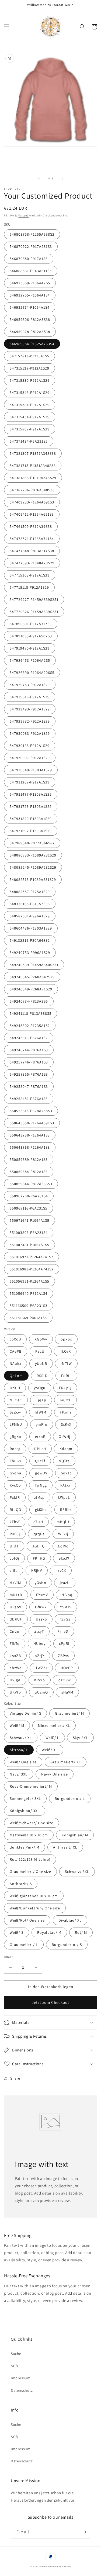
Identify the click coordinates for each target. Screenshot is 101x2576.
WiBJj (63, 1534)
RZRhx (66, 1510)
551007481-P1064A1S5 (29, 1245)
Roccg (15, 1449)
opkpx (66, 1339)
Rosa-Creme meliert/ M (31, 1786)
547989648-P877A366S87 (32, 843)
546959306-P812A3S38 (30, 319)
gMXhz (41, 1510)
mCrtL (65, 1400)
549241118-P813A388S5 (31, 1013)
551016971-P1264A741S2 (32, 1257)
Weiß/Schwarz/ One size (32, 1823)
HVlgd (15, 1680)
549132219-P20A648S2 (30, 940)
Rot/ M (81, 1932)
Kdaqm (66, 1449)
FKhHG (39, 1558)
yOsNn (41, 1583)
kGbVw (41, 1339)
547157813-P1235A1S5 (29, 356)
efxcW (64, 1558)
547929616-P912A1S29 (30, 697)
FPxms (66, 1412)
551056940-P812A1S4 (29, 1293)
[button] (7, 27)
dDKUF (16, 1619)
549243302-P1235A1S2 (30, 1026)
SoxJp (66, 1473)
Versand (23, 215)
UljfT (14, 1546)
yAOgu (40, 1388)
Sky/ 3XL (80, 1738)
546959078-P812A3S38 (30, 332)
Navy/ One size (55, 1774)
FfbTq (15, 1643)
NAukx (15, 1363)
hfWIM (41, 1412)
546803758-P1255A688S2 (32, 234)
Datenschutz (22, 2390)
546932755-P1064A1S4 (30, 295)
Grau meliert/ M (69, 1713)
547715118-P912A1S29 (29, 587)
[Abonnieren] (84, 2532)
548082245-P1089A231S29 (33, 867)
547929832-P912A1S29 (30, 721)
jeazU (65, 1583)
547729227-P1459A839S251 (34, 599)
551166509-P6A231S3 (29, 1306)
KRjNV (37, 1570)
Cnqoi (15, 1631)
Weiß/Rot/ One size (27, 1920)
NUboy (39, 1643)
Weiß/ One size (23, 1762)
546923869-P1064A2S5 (30, 283)
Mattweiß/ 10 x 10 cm (29, 1835)
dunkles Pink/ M (25, 1847)
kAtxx (65, 1485)
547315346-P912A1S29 (30, 393)
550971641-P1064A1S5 (29, 1220)
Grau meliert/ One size (30, 1872)
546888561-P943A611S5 (31, 271)
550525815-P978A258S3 (31, 1111)
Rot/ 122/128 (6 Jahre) (30, 1859)
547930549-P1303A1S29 (31, 770)
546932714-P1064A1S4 (30, 307)
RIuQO (15, 1510)
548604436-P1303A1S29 (31, 928)
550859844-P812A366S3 (31, 1184)
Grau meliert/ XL (66, 1762)
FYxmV (42, 1595)
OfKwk (41, 1607)
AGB (14, 2366)
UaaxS (41, 1619)
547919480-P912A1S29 (30, 648)
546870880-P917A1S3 (29, 259)
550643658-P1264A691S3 (32, 1123)
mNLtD (16, 1595)
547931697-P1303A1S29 (31, 831)
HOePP (67, 1668)
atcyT (39, 1631)
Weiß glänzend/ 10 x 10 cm (34, 1896)
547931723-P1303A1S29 (31, 806)
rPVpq (67, 1595)
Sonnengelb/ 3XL (25, 1798)
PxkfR (15, 1497)
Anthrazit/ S (21, 1884)
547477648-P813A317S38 (32, 551)
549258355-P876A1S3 (29, 1074)
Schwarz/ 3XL (77, 1872)
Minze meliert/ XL (54, 1725)
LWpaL (64, 1497)
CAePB (16, 1351)
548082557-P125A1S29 (30, 892)
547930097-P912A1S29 (30, 758)
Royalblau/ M (49, 1932)
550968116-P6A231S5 (29, 1208)
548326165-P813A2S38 (30, 904)
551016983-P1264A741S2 (32, 1269)
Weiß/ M (17, 1725)
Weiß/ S (17, 1932)
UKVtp (15, 1692)
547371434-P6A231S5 (29, 441)
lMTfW (66, 1363)
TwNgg (41, 1485)
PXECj (15, 1534)
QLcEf (40, 1461)
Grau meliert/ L (24, 1945)
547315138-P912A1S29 (29, 368)
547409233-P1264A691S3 (32, 502)
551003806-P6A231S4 (29, 1233)
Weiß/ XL (50, 1750)
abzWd (16, 1668)
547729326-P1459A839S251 (34, 612)
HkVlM (15, 1583)
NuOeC (16, 1400)
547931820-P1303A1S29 (31, 819)
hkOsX (65, 1351)
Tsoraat (43, 2566)
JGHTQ (39, 1546)
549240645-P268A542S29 (32, 977)
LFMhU (16, 1424)
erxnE (40, 1437)
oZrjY (40, 1656)
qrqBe (39, 1534)
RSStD (42, 1376)
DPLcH (40, 1449)
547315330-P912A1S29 (30, 380)
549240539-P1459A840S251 (34, 965)
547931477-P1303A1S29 (31, 794)
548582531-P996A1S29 (30, 916)
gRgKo (15, 1437)
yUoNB (41, 1363)
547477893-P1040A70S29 (32, 563)
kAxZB (15, 1656)
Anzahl (9, 1957)
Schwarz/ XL (21, 1738)
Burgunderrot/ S (67, 1945)
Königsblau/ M (75, 1835)
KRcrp (40, 1680)
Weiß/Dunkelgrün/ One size (35, 1908)
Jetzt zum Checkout (50, 2002)
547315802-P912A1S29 (30, 429)
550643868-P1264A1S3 (30, 1147)
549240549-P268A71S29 (31, 989)
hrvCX (61, 1570)
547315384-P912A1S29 (30, 405)
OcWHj (65, 1437)
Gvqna (15, 1473)
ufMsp (39, 1497)
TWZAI (41, 1668)
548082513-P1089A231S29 (33, 879)
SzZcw (15, 1412)
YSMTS (66, 1607)
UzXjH (15, 1388)
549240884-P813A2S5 (29, 1001)
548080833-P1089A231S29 (33, 855)
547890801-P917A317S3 (31, 624)
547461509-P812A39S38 (31, 526)
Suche (16, 2354)
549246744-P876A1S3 (29, 1050)
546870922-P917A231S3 (31, 246)
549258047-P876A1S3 (29, 1086)
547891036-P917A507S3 (31, 636)
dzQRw (65, 1680)
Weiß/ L (52, 1738)
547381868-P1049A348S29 (33, 478)
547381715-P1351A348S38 (33, 466)
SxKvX (66, 1424)
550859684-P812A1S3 (29, 1172)
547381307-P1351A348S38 (33, 453)
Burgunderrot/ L (70, 1798)
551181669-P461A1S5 (28, 1318)
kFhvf (15, 1522)
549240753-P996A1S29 (30, 953)
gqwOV (41, 1473)
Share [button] (15, 2078)
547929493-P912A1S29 (30, 709)
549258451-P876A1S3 (29, 1099)
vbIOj (14, 1558)
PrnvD (63, 1631)
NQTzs (64, 1461)
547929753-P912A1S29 (30, 685)
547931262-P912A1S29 (30, 782)
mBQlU (63, 1522)
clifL (14, 1570)
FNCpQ (65, 1388)
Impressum (21, 2378)
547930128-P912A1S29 (30, 746)
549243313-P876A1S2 (29, 1038)
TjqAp (41, 1400)
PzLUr (41, 1351)
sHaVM (67, 1692)
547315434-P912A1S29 (30, 417)
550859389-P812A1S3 (29, 1159)
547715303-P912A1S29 (30, 575)
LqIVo (63, 1546)
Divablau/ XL (70, 1920)
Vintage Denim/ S (25, 1713)
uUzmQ (41, 1692)
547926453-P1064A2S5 (30, 660)
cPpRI (64, 1643)
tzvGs (65, 1619)
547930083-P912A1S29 (30, 733)
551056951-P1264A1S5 (29, 1281)
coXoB (15, 1339)
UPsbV (15, 1607)
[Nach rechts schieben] (62, 179)
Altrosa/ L (19, 1750)
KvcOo (15, 1485)
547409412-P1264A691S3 (32, 514)
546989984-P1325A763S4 (32, 344)
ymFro (42, 1424)
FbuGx (15, 1461)
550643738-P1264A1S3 (30, 1135)
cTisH (38, 1522)
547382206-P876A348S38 (32, 490)
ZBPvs (63, 1656)
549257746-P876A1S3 (29, 1062)
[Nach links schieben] (39, 179)
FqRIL (66, 1376)
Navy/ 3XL (19, 1774)
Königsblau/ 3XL (25, 1811)
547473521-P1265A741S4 (32, 539)
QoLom (16, 1376)
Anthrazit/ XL (65, 1847)
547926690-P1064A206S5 (32, 673)
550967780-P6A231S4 (29, 1196)
